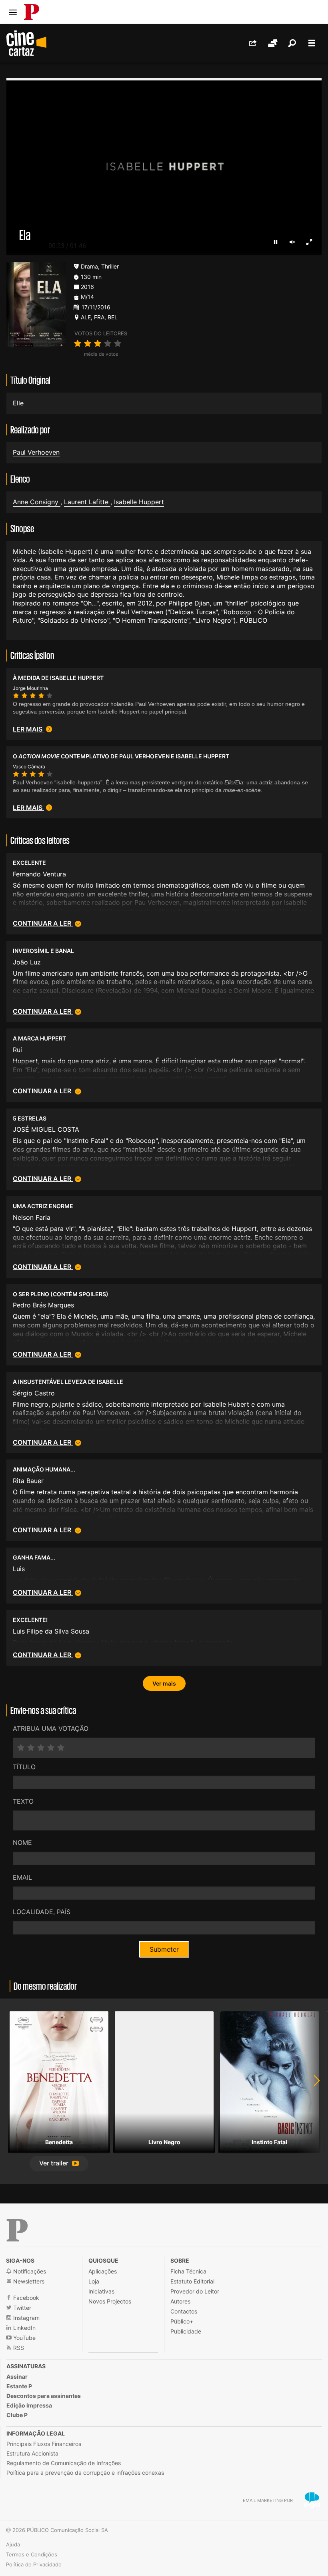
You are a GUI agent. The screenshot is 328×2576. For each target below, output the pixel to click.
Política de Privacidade (34, 2564)
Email (22, 1877)
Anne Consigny (37, 502)
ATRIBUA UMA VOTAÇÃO (51, 1728)
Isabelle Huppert (139, 502)
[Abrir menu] (13, 12)
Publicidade (186, 2331)
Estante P (19, 2386)
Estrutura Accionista (32, 2453)
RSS (18, 2348)
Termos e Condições (32, 2554)
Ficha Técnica (188, 2271)
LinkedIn (24, 2328)
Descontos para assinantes (44, 2396)
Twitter (21, 2308)
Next (312, 2091)
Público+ (182, 2321)
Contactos (184, 2311)
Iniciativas (101, 2291)
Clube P (17, 2415)
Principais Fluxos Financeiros (44, 2444)
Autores (180, 2301)
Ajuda (13, 2544)
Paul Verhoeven (36, 452)
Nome (22, 1842)
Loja (94, 2281)
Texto (23, 1801)
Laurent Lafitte (87, 502)
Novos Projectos (110, 2301)
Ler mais (28, 729)
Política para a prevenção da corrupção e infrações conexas (85, 2473)
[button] (59, 2164)
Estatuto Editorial (192, 2281)
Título (24, 1767)
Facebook (25, 2298)
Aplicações (103, 2271)
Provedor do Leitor (195, 2291)
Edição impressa (29, 2405)
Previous (16, 2091)
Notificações (29, 2271)
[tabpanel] (59, 2091)
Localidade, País (42, 1912)
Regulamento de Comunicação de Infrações (64, 2463)
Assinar (17, 2377)
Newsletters (28, 2281)
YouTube (24, 2338)
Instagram (26, 2318)
